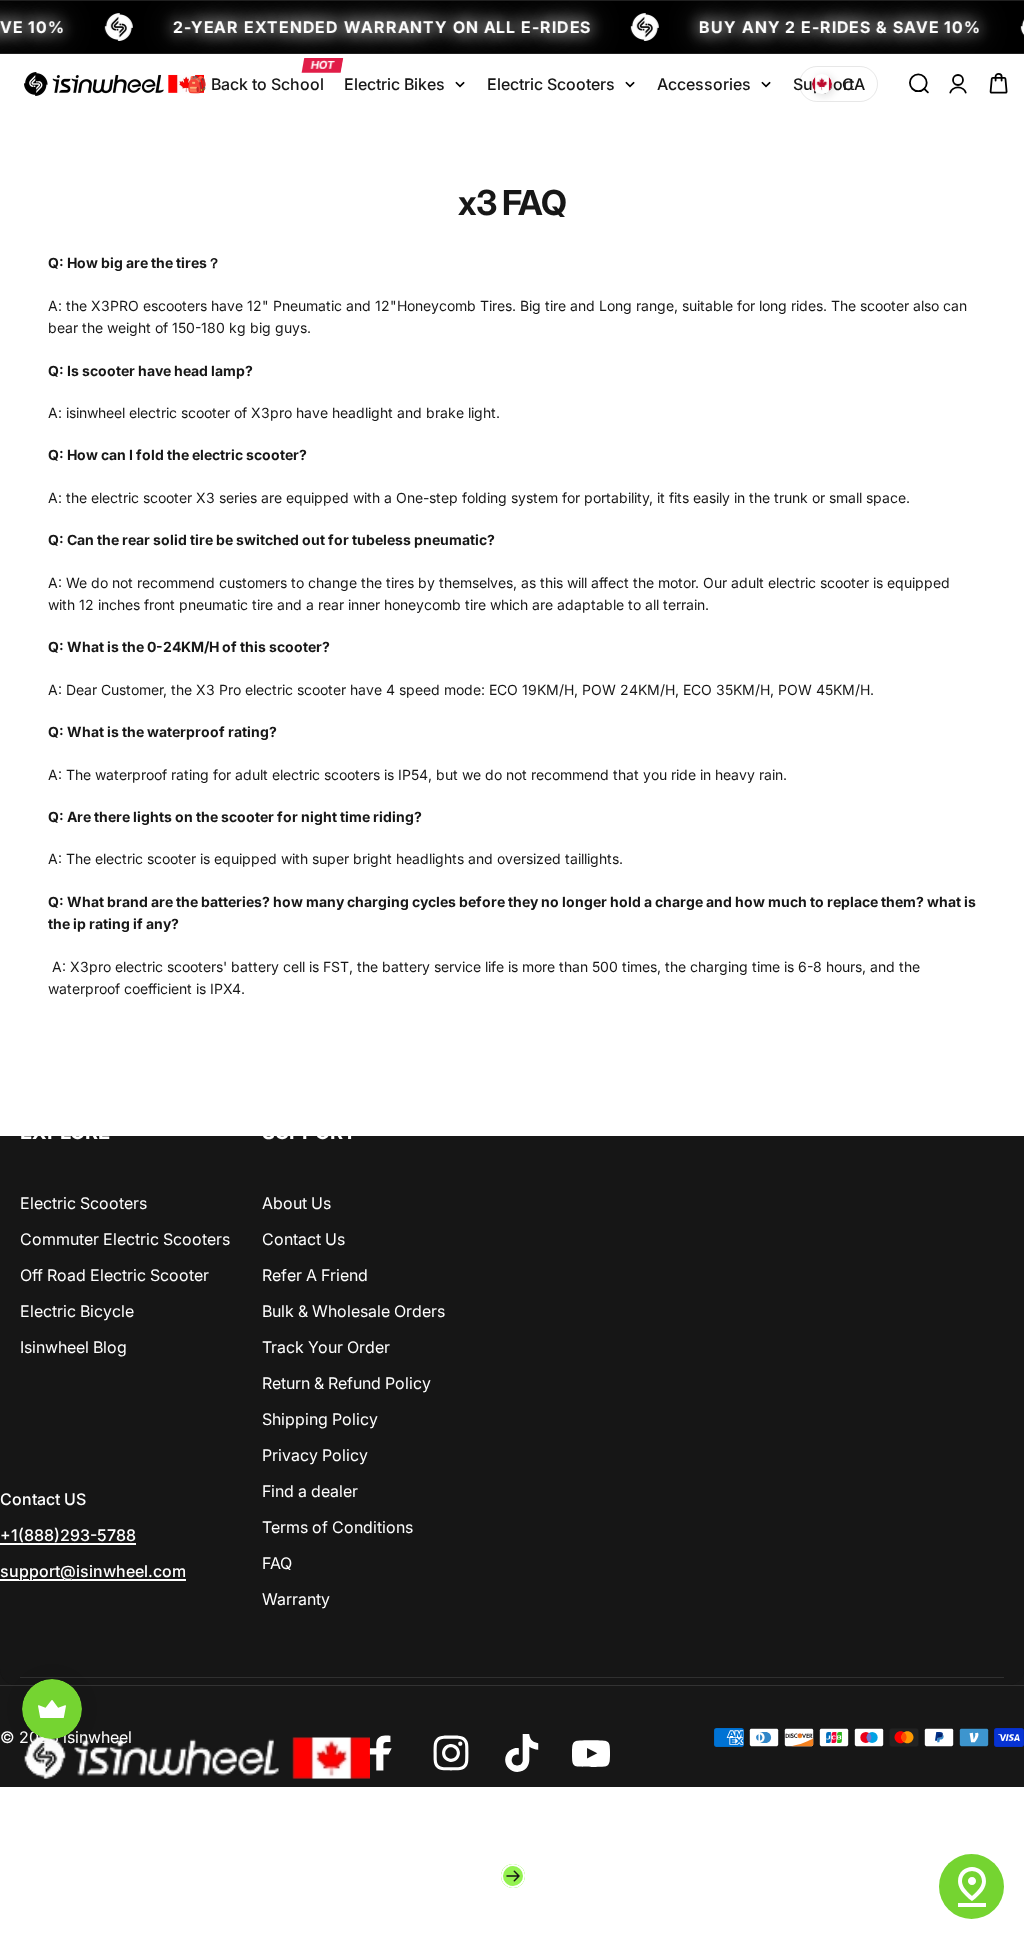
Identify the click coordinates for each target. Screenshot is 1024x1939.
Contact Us (303, 1239)
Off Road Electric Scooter (114, 1275)
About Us (296, 1203)
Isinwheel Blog (73, 1347)
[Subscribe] (513, 1876)
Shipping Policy (320, 1419)
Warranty (296, 1599)
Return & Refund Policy (346, 1383)
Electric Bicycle (77, 1311)
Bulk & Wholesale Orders (353, 1311)
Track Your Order (326, 1347)
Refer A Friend (315, 1275)
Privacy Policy (315, 1455)
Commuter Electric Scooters (125, 1239)
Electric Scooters (83, 1203)
